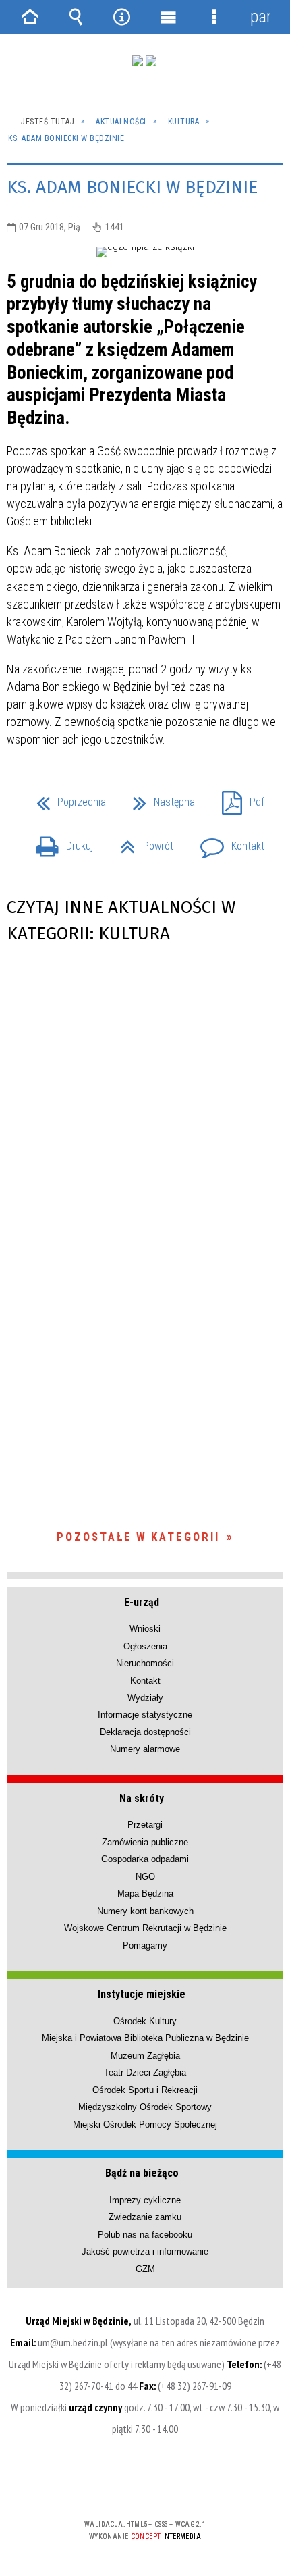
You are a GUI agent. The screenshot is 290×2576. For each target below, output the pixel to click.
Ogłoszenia (145, 1646)
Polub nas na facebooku (145, 2235)
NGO (145, 1877)
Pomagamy (145, 1946)
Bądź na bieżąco (142, 2173)
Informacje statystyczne (145, 1715)
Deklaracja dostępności (145, 1732)
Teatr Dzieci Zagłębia (145, 2072)
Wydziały (145, 1698)
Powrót (141, 842)
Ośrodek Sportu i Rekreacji (145, 2090)
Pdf (238, 798)
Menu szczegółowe (214, 17)
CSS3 (144, 2485)
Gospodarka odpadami (145, 1859)
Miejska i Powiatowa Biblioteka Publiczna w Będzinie (145, 2038)
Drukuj (59, 842)
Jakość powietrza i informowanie (145, 2251)
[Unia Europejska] (151, 61)
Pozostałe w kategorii (138, 1537)
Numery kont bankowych (145, 1911)
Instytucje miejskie (142, 1994)
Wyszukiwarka (76, 17)
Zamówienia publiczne (145, 1842)
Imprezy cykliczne (145, 2200)
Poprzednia (66, 798)
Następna (158, 798)
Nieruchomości (145, 1663)
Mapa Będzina (145, 1894)
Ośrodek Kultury (145, 2021)
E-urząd (142, 1602)
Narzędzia (122, 17)
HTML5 (123, 2485)
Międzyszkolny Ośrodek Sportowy (145, 2107)
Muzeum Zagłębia (145, 2056)
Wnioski (145, 1629)
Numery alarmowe (145, 1749)
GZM (145, 2269)
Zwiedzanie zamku (145, 2217)
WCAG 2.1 (186, 2484)
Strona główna (30, 17)
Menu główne (168, 17)
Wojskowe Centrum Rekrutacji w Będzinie (145, 1928)
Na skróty (142, 1798)
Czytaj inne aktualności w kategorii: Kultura (121, 921)
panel (260, 17)
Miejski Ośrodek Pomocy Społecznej (145, 2124)
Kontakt (227, 842)
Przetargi (145, 1825)
